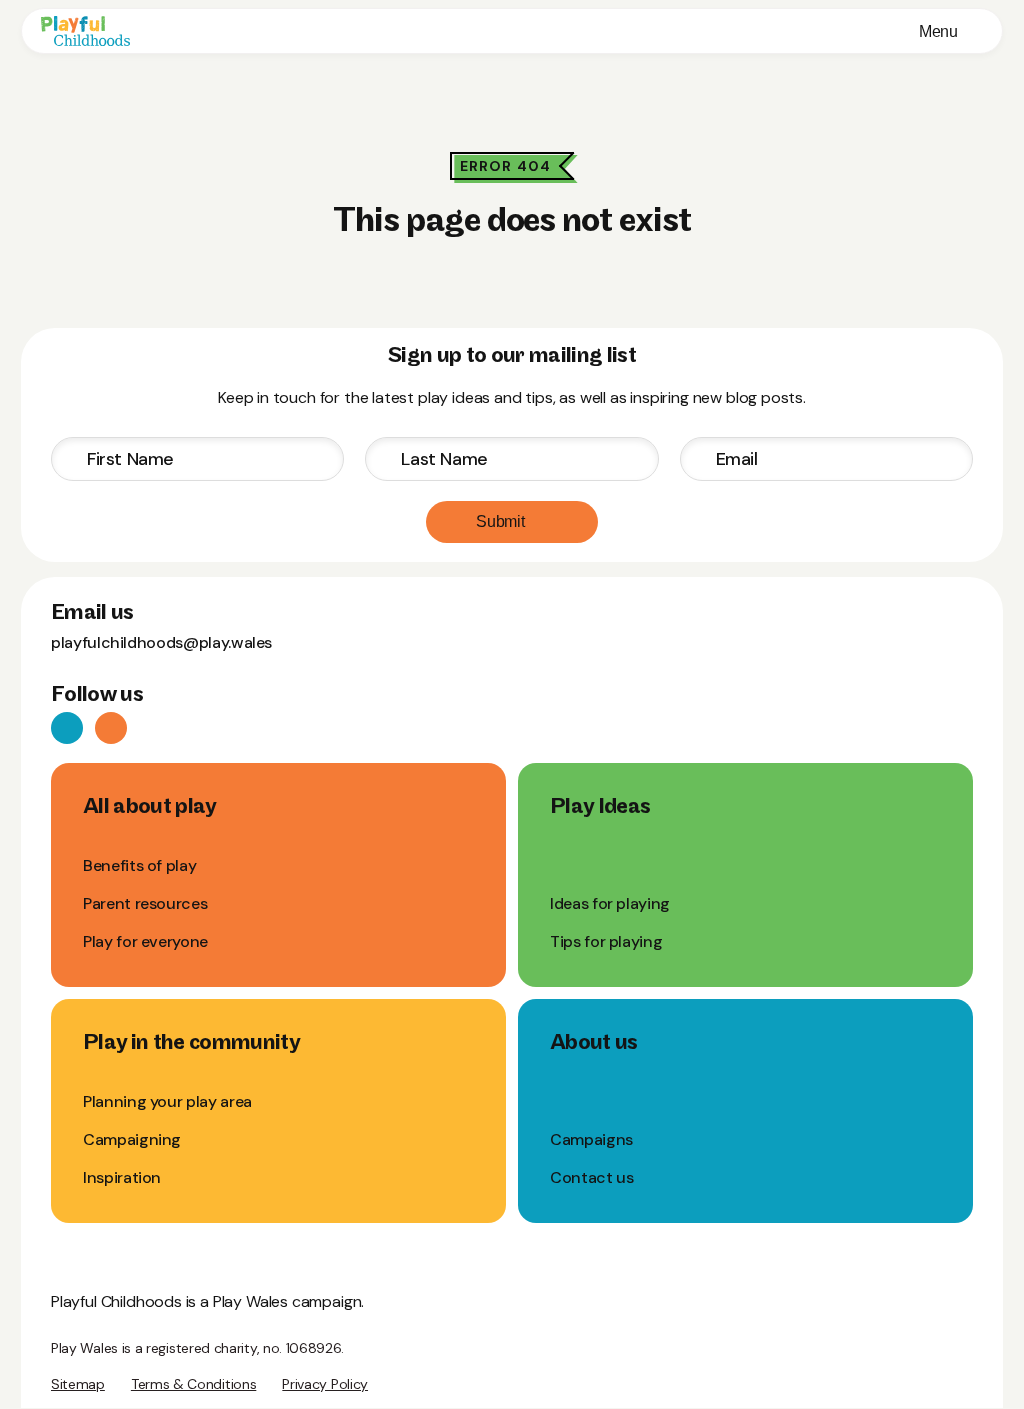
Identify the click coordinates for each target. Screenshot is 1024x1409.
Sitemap (78, 1384)
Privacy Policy (325, 1384)
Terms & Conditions (193, 1384)
